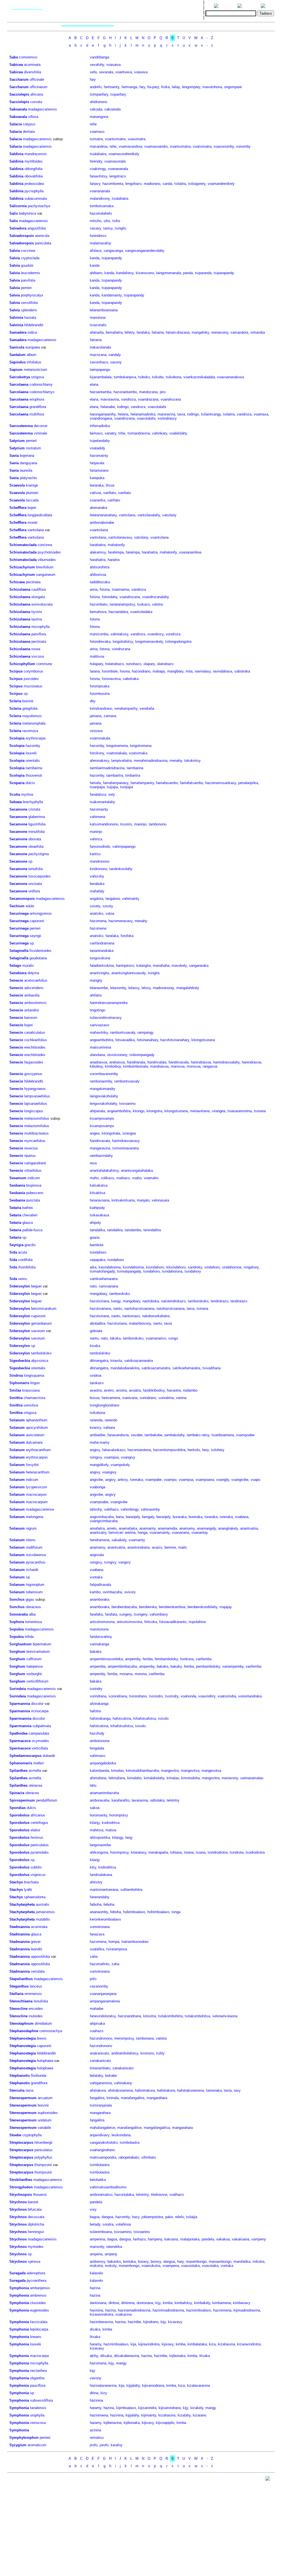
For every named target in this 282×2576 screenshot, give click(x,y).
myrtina (27, 794)
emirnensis (33, 1994)
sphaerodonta (35, 1897)
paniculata (43, 243)
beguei (36, 1286)
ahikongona (99, 1852)
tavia (181, 414)
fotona (105, 589)
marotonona (99, 1629)
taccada (32, 500)
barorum (31, 1018)
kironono (147, 2053)
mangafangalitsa (157, 2128)
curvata (36, 102)
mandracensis (36, 154)
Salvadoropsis (22, 236)
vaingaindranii (35, 1163)
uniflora (34, 891)
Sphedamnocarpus (25, 1756)
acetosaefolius (36, 980)
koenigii (32, 485)
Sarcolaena (19, 384)
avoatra (135, 1390)
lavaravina (140, 1800)
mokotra (96, 2266)
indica (32, 332)
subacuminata (36, 199)
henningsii (36, 2232)
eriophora (37, 399)
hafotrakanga (100, 1718)
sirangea (219, 1111)
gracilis (30, 1245)
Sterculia (17, 2090)
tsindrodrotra (218, 1852)
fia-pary (153, 87)
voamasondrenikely (124, 154)
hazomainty (99, 456)
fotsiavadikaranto (173, 1622)
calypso (29, 124)
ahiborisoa (98, 575)
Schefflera (18, 508)
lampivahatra (121, 761)
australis (43, 1904)
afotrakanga (99, 1704)
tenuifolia (36, 869)
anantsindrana (138, 1547)
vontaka (96, 1577)
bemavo (96, 433)
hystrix (37, 612)
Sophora (17, 1622)
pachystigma (39, 854)
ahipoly (95, 1223)
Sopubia (17, 1629)
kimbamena (222, 2303)
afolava (96, 251)
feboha (109, 1904)
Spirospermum (22, 1800)
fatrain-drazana (178, 332)
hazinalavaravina (103, 2385)
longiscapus (34, 1111)
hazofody (97, 1733)
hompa (114, 1942)
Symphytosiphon (24, 2438)
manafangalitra (133, 2098)
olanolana (97, 1055)
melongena (35, 1517)
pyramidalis (40, 1852)
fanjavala (97, 463)
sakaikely (119, 1540)
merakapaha (158, 1852)
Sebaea (16, 802)
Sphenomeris (21, 1763)
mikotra (258, 2262)
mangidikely (99, 1465)
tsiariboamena (223, 1435)
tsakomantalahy (102, 802)
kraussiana (31, 1390)
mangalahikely (188, 988)
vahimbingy (130, 1509)
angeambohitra (101, 1040)
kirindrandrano (101, 708)
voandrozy (155, 634)
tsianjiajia (97, 787)
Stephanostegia (23, 2038)
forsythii (32, 1465)
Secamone (18, 809)
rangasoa (210, 1066)
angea (95, 1133)
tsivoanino (127, 1104)
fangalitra (97, 2098)
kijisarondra (147, 2408)
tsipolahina (197, 1622)
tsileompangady (142, 1055)
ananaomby (99, 1912)
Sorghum (17, 1652)
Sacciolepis (19, 94)
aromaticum (37, 2445)
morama (126, 1674)
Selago (15, 966)
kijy (158, 2303)
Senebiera (18, 973)
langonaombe (100, 1845)
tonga (176, 1912)
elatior (35, 1830)
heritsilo (194, 1450)
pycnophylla (34, 191)
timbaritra (133, 775)
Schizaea (17, 582)
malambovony (140, 1323)
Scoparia (17, 783)
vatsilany (169, 515)
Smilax (15, 1390)
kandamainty (112, 295)
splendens (29, 310)
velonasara (160, 1200)
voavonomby (224, 146)
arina (94, 589)
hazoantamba (101, 392)
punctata (33, 1200)
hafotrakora (166, 2090)
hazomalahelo (101, 213)
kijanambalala (101, 377)
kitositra (150, 2016)
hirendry (96, 161)
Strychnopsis (21, 2195)
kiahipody (97, 1208)
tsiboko (144, 377)
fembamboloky (166, 1659)
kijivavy (168, 2344)
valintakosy (119, 634)
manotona (98, 318)
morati (32, 523)
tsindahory (193, 1271)
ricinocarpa (40, 1711)
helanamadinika (143, 414)
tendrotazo (239, 1301)
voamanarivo (156, 1338)
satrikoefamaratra (104, 1279)
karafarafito (120, 1800)
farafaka (143, 332)
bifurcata (35, 2209)
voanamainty (160, 1533)
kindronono (98, 869)
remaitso (97, 2438)
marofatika (242, 2262)
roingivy (96, 1457)
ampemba (98, 1666)
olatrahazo (165, 664)
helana (123, 414)
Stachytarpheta (22, 1904)
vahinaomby (150, 1509)
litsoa (110, 485)
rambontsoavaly (123, 1032)
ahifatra (96, 995)
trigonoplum (35, 1585)
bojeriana (27, 456)
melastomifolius (37, 1118)
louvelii (31, 753)
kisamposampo (102, 1118)
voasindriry (207, 1696)
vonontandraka (250, 1696)
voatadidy (97, 448)
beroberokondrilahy (202, 1607)
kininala (113, 2098)
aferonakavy (99, 761)
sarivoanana (109, 1286)
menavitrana (200, 1111)
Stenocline (18, 2009)
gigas (30, 1599)
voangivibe (240, 1480)
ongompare (233, 87)
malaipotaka (190, 2239)
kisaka (95, 1346)
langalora (113, 899)
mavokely (179, 966)
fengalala (97, 1748)
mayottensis (32, 716)
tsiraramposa (117, 1949)
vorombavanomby (104, 1074)
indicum (34, 1178)
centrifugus (39, 1823)
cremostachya (51, 2031)
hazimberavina (101, 2322)
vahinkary (160, 433)
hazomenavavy (120, 921)
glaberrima (37, 817)
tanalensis (38, 2408)
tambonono (158, 824)
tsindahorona (172, 1271)
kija (133, 2344)
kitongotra (154, 1111)
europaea (33, 347)
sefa (93, 72)
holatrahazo (114, 664)
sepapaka (97, 1260)
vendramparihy (126, 708)
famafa (95, 783)
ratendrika (114, 2247)
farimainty (112, 87)
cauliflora (39, 589)
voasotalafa (157, 407)
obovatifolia (34, 176)
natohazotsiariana (170, 1309)
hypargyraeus (35, 1089)
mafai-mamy (100, 1442)
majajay (226, 1607)
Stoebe (15, 2135)
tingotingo (97, 1010)
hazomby (33, 746)
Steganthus (19, 1986)
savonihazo (99, 362)
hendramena (100, 1540)
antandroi (32, 1010)
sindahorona (232, 1267)
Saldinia (16, 154)
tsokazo (143, 604)
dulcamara (34, 1442)
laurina (37, 619)
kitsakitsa (97, 1193)
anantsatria (249, 1528)
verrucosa (38, 2423)
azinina (95, 2430)
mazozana (98, 355)
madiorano (152, 184)
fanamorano (99, 470)
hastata (30, 318)
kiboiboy (96, 1066)
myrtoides (36, 2247)
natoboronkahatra (156, 1316)
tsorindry (172, 1696)
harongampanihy (103, 414)
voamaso (97, 132)
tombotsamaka (102, 206)
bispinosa (34, 1185)
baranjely (133, 1517)
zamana (110, 716)
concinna (45, 545)
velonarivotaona (225, 2016)
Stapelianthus (21, 1979)
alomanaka (98, 508)
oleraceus (33, 1607)
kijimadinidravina (247, 2310)
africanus (38, 1815)
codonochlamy (41, 384)
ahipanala (97, 1111)
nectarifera (38, 2371)
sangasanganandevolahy (145, 251)
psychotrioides (49, 552)
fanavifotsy (98, 176)
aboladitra (97, 1323)
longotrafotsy (123, 642)
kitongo (139, 1111)
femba (148, 1659)
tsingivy (110, 1562)
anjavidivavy (100, 2135)
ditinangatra (99, 1361)
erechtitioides (35, 1047)
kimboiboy (113, 1066)
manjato (143, 1200)
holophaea (45, 2061)
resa (93, 1163)
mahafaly (97, 891)
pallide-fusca (32, 1230)
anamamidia (167, 1528)
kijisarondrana (153, 2385)
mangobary (98, 1294)
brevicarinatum (38, 1652)
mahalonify (116, 545)
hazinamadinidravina (134, 2310)
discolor (37, 1704)
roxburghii (34, 1674)
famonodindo (100, 846)
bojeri (32, 508)
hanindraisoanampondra (109, 1003)
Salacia (16, 124)
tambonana (145, 2038)
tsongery (141, 1614)
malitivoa (97, 656)
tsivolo (163, 1718)
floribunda (39, 2076)
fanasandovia (118, 1435)
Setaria (15, 1208)
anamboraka (100, 1599)
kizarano (200, 2415)
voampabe (153, 1480)
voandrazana (148, 399)
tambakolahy (174, 1435)
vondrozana (121, 649)
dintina (114, 2303)
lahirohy (96, 1509)
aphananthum (37, 1420)
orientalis (33, 761)
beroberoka (148, 1607)
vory (93, 2209)
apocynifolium (37, 1428)
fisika (165, 87)
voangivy (128, 1457)
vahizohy (97, 876)
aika (93, 1267)
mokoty (111, 2266)
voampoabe (245, 1435)
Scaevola (17, 485)
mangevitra (170, 1771)
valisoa (95, 493)
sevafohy (97, 65)
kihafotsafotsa (145, 1718)
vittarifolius (33, 1170)
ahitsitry (96, 1882)
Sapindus (17, 362)
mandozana (148, 392)
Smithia (16, 1398)
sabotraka (242, 671)
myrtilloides (34, 161)
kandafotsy (125, 273)
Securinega (19, 913)
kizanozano (145, 273)
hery (205, 1450)
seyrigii (35, 936)
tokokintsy (192, 761)
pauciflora (38, 2385)
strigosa (37, 377)
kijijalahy (133, 2385)
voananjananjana (103, 1994)
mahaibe (97, 2009)
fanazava (97, 1934)
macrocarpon (36, 1494)
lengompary (191, 87)
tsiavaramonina (240, 1111)
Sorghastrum (21, 1644)
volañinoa (123, 2224)
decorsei (41, 426)
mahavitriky (99, 1032)
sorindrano (148, 1398)
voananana (181, 1533)
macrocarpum (37, 1502)
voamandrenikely (221, 184)
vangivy (125, 1562)
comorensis (28, 57)
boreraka (196, 1517)
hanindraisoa (201, 1062)
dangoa (107, 2217)
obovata (35, 839)
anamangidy (206, 1528)
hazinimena (222, 2310)
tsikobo (158, 377)
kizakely (197, 2408)
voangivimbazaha (104, 1521)
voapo (255, 1480)
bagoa (95, 2217)
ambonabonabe (102, 523)
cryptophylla (32, 2135)
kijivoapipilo (165, 2423)
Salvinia (16, 318)
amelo (112, 1528)
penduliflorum (47, 1800)
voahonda (188, 1696)
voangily (223, 1480)
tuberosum (34, 1592)
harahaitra (98, 545)
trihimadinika (100, 426)
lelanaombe (99, 988)
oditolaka (157, 1800)
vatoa (110, 913)
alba (32, 1614)
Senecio (16, 980)
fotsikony (97, 753)
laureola (26, 470)
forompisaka (100, 686)
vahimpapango (124, 846)
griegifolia (30, 708)
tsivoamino (123, 2232)
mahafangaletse (102, 2128)
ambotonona (100, 1741)
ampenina (97, 2239)
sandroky (195, 1267)
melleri (39, 1763)
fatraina (158, 332)
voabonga (97, 1487)
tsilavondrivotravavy (106, 1018)
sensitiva (31, 1405)
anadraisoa (98, 1062)
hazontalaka (124, 2195)
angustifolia (37, 228)
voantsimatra (115, 139)
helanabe (108, 407)
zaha (94, 1957)
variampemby (233, 1666)
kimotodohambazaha (142, 1771)
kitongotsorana (203, 1040)
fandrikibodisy (154, 1390)
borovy (156, 2262)
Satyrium (17, 441)
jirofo (94, 2445)
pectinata (33, 582)
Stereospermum (23, 2098)
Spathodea (18, 1733)
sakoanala (112, 109)
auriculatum (35, 1435)
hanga (143, 1533)
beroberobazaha (124, 1607)
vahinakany (123, 2083)
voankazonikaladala (199, 377)
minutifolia (36, 832)
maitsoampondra (103, 2157)
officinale (37, 79)
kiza (212, 2344)
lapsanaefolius (36, 1104)
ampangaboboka (103, 1763)
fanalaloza (98, 794)
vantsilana (127, 515)
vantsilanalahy (149, 515)
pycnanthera (36, 2281)
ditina (94, 2393)
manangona (99, 117)
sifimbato (149, 2157)
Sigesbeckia (20, 1361)
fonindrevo (98, 236)
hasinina (96, 2310)
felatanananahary (103, 515)
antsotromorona (102, 1622)
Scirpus (16, 671)
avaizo (157, 1547)
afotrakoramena (120, 2090)
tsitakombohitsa (197, 2016)
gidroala (96, 1331)
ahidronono (98, 102)
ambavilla (32, 995)
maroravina (166, 414)
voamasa (261, 414)
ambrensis (38, 2295)
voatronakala (100, 738)
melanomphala (34, 723)
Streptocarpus (21, 2142)
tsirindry (96, 1689)
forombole (110, 671)
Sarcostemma (21, 426)
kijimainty (149, 2415)
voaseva (141, 72)
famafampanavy (116, 783)
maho (94, 1178)
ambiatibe (97, 1435)
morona (141, 1674)
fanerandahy (100, 1897)
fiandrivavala (179, 1062)
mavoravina (110, 399)
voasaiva (113, 65)
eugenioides (40, 2310)
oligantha (37, 2378)
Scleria (15, 701)
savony (116, 362)
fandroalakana (101, 1875)
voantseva (124, 72)
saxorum (38, 1331)
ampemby (133, 1659)
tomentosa (33, 1622)
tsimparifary (99, 94)
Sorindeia (18, 1689)
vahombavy (159, 1614)
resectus (31, 1148)
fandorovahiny (101, 1637)
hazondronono (101, 2038)
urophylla (37, 2415)
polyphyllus (43, 2157)
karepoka (97, 478)
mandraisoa (159, 1066)
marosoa (178, 1066)
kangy (116, 1301)
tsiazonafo (98, 325)
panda (188, 273)
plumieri (32, 493)
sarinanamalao (252, 1778)
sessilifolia (29, 303)
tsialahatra (98, 154)
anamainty (147, 1528)
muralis (28, 966)
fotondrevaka (100, 642)
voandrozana (171, 399)
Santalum (17, 355)
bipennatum (42, 1644)
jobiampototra (152, 2217)
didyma (33, 973)
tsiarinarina (120, 589)
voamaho (151, 1178)
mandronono (100, 861)
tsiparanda (203, 273)
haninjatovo (125, 966)
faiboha (96, 1904)
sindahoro (212, 1267)
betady (95, 2224)
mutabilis (43, 1919)
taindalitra (115, 1230)
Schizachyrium (22, 567)
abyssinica (40, 1361)
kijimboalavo (126, 2408)
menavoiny (220, 332)
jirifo (93, 1979)
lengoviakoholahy (103, 1104)
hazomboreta (113, 184)
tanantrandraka (102, 951)
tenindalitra (152, 1230)
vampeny (259, 2239)
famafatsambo (192, 783)
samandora (239, 332)
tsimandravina (139, 433)
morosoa (194, 1066)
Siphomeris (19, 1383)
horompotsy (119, 1815)
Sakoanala (18, 109)
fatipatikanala (100, 1585)
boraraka (180, 1517)
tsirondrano (138, 1696)
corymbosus (33, 671)
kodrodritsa (111, 1823)
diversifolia (32, 72)
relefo (180, 2217)
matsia (111, 1830)
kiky (93, 1867)
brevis (42, 2038)
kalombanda (99, 1771)
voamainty (137, 1540)
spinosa (34, 2262)
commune (44, 664)
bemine (170, 1547)
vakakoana (241, 2239)
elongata (38, 597)
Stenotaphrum (21, 2023)
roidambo (190, 1390)
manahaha (161, 966)
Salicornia (18, 206)
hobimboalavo (134, 1912)
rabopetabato (129, 2157)
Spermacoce (20, 1741)
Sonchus (17, 1599)
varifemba (204, 1659)
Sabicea (16, 65)
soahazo (97, 2031)
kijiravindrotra (149, 2344)
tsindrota (237, 1852)
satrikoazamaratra (139, 1361)
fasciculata (39, 2322)
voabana (242, 1517)
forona (125, 671)
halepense (35, 1666)
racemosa (30, 731)
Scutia (15, 794)
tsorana (260, 1111)
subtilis (36, 1867)
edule (30, 906)
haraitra (114, 560)
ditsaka (106, 2356)
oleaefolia (36, 846)
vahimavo (97, 1756)
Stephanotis (20, 2076)
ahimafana (98, 1778)
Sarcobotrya (20, 377)
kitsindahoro (176, 1267)
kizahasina (226, 2344)
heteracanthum (38, 1472)
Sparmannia (20, 1704)
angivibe (96, 1480)
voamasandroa (130, 146)
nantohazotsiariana (139, 1309)
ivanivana (130, 1398)
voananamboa (190, 552)
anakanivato (99, 2053)
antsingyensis (41, 913)
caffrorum (34, 1659)
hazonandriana (129, 2016)
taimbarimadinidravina (107, 768)
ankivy (123, 1480)
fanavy (95, 184)
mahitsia (97, 1830)
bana (120, 1517)
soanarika (97, 500)
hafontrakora (145, 2090)
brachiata (31, 1882)
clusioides (38, 2303)
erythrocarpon (37, 1457)
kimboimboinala (135, 1066)
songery (125, 1614)
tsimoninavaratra (126, 1148)
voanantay (200, 1533)
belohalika (98, 2180)
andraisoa (117, 1062)
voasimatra (137, 139)
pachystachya (39, 206)
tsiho (116, 221)
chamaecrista (34, 1398)
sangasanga (113, 251)
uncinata (35, 884)
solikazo (107, 1178)
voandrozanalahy (156, 597)
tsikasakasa (99, 1215)
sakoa (95, 1808)
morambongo (129, 2266)
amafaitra (97, 1528)
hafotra (95, 1711)
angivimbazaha (102, 1517)
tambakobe (153, 1435)
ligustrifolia (37, 824)
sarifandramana (102, 943)
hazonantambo (125, 392)
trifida (29, 1637)
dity (93, 701)
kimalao (117, 1771)
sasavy (95, 228)
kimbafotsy (183, 2303)
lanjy (129, 1838)
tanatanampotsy (122, 604)
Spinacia (17, 1793)
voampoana (205, 1480)
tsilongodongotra (178, 642)
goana (95, 1237)
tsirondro (156, 1696)
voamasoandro (156, 146)
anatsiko (97, 913)
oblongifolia (33, 169)
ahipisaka (97, 2023)
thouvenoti (34, 775)
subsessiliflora (41, 2400)
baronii (33, 2202)
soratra (108, 2224)
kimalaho (134, 1778)
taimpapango (100, 370)
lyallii (28, 1890)
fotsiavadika (125, 1040)
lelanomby (118, 988)
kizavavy (175, 2322)
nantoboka (151, 1301)
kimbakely (202, 2303)
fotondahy (110, 597)
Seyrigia (16, 1245)
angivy (95, 1450)
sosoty (108, 906)
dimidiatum (43, 2023)
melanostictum (35, 370)
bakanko (114, 2262)
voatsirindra (227, 1696)
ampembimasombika (106, 1659)
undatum (45, 2120)
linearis (36, 2337)
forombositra (100, 694)
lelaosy (134, 988)
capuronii (37, 921)
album (32, 355)
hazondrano (141, 671)
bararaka (97, 485)
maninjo (140, 824)
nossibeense (36, 1555)
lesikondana (121, 2135)
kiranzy (95, 1428)
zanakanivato (100, 2061)
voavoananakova (231, 377)
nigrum (31, 1528)
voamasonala (115, 161)
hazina (95, 2288)
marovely (97, 2247)
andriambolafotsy (125, 2053)
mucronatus (33, 686)
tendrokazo (219, 1301)
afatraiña (97, 332)
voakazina (124, 2314)
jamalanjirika (248, 783)
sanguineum (46, 575)
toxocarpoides (40, 876)
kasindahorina (110, 1267)
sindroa (96, 1375)
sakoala (96, 109)
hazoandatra (118, 612)
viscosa (38, 656)
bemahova (98, 612)
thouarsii (40, 2195)
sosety (95, 906)
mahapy (159, 671)
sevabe (137, 1435)
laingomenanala (169, 273)
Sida (13, 1252)
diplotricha (36, 2224)
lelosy (146, 988)
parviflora (39, 634)
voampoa (111, 1457)
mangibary (175, 671)
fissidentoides (40, 951)
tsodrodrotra (255, 1852)
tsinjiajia (127, 787)
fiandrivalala (157, 1062)
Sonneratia (19, 1614)
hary (180, 2262)
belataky (96, 2076)
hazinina (96, 2400)
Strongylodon (21, 2187)
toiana (189, 1852)
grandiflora (38, 407)
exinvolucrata (42, 604)
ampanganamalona (105, 2001)
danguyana (29, 463)
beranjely (163, 1517)
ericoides (36, 2009)
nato (93, 1286)
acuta (23, 1252)
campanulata (39, 1733)
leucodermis (31, 273)
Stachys (16, 1882)
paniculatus (40, 1845)
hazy (136, 2217)
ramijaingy (146, 1032)
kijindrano (151, 2322)
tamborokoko (120, 1294)
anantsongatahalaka (137, 1170)
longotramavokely (149, 642)
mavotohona (212, 87)
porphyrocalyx (32, 295)
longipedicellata (40, 515)
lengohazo (133, 184)
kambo (95, 1592)
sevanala (106, 72)
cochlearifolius (36, 1040)
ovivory (130, 1592)
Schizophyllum (22, 664)
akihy (94, 2356)
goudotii (27, 265)
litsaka (95, 2337)
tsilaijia (192, 2217)
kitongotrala (111, 1133)
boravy (143, 2262)
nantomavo (131, 1316)
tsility (160, 2053)
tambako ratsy (198, 1435)
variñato (110, 493)
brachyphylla (33, 802)
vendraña (147, 708)
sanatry (110, 433)
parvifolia (28, 280)
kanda (95, 258)
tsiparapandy (112, 258)
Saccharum (19, 79)
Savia (14, 456)
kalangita (143, 966)
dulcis (30, 783)
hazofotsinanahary (175, 1040)
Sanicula (17, 347)
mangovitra (211, 1778)
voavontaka (190, 2266)
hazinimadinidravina (168, 2310)
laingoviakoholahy (104, 1096)
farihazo (139, 2239)
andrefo (96, 87)
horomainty (98, 1815)
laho (93, 1785)
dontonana (145, 2303)
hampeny (155, 2239)
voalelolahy (178, 433)
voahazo (123, 1178)
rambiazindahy (101, 1156)
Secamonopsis (22, 899)
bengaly (148, 1517)
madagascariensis (43, 109)
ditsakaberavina (127, 2356)
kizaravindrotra (101, 2314)
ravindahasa (223, 671)
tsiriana (202, 1309)
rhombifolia (27, 1267)
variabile (44, 2128)
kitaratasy (139, 1852)
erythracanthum (38, 1450)
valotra (157, 604)
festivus (37, 1838)
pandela (96, 2202)
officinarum (39, 87)
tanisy (108, 228)
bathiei (28, 1208)
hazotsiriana (99, 1301)
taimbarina (34, 768)
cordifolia (25, 1260)
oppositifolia (40, 1957)
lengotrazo (118, 176)
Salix (14, 213)
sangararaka (199, 966)
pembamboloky (208, 1666)
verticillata (40, 1748)
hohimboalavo (158, 1912)
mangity (96, 980)
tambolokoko (41, 1353)
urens (23, 1279)
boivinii (28, 701)
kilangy (118, 1838)
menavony (230, 1778)
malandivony (100, 199)
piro (163, 392)
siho (107, 221)
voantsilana (99, 530)
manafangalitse (129, 2128)
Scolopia (17, 738)
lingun (35, 1383)
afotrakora (98, 2090)
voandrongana (101, 418)
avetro (109, 1390)
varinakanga (99, 1644)
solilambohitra (131, 1890)
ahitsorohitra (100, 567)
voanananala (118, 169)
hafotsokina (122, 1718)
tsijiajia (112, 787)
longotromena (141, 746)
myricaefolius (35, 1141)
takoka (115, 1338)
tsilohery (218, 1450)
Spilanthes (18, 1771)
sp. (26, 694)
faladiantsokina (102, 966)
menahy (176, 761)
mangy (121, 2363)
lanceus (36, 1986)
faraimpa (133, 552)
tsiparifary (118, 94)
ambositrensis (35, 1003)
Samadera (18, 332)
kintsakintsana (123, 1200)
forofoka (127, 936)
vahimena (97, 817)
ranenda (96, 1420)
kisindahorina (133, 1267)
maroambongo (220, 2262)
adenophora (36, 2273)
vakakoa (223, 2239)
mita (189, 671)
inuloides (36, 2016)
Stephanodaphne (24, 2031)
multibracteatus (36, 1133)
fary (93, 79)
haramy (96, 2344)
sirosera (96, 731)
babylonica (28, 213)
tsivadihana (211, 1368)
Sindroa (16, 1375)
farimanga (129, 87)
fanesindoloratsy (103, 2016)
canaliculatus (35, 1032)
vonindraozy (167, 418)
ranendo (111, 1420)
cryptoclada (30, 258)
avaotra (96, 1390)
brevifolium (45, 567)
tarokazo (97, 1383)
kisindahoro (155, 1267)
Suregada (17, 2273)
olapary (149, 664)
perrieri (26, 288)
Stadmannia (20, 1927)
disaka (95, 2329)
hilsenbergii (43, 2142)
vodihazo (177, 2195)
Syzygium (18, 2445)
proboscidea (34, 184)
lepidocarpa (39, 2329)
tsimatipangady (129, 1271)
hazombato (99, 604)
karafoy (117, 2445)
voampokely (120, 1465)
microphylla (40, 627)
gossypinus (33, 1074)
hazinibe (134, 2322)
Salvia (15, 251)
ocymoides (40, 1741)
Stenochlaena (21, 2001)
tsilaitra (180, 184)
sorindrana (98, 1696)
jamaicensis (45, 1912)
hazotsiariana (100, 1309)
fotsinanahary (147, 1040)
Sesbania (17, 1185)
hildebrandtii (34, 325)
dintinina (128, 2303)
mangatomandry (103, 1089)
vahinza (96, 839)
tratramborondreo (135, 1942)
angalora (97, 899)
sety (112, 794)
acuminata (32, 65)
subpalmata (42, 1726)
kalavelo (96, 2273)
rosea (36, 649)
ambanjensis (40, 2288)
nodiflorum (34, 1547)
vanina (181, 1398)
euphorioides (48, 2113)
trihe (122, 433)
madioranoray (163, 988)
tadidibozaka (100, 582)
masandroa (99, 146)
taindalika (97, 1230)
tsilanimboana (101, 2232)
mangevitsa (190, 1771)
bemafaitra (114, 332)
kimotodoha (190, 1778)
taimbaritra (115, 775)
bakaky (176, 1666)
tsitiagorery (197, 184)
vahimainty (131, 899)
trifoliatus (34, 362)
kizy (104, 2393)
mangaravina (100, 1148)
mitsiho (96, 221)
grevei (36, 1942)
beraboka (97, 884)
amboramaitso (101, 2195)
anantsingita (99, 973)
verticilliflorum (37, 1681)
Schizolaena (20, 589)
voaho (137, 1178)
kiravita (116, 1361)
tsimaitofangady (102, 1271)
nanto (118, 1309)
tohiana (176, 1852)
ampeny (111, 2254)
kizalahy (184, 2415)
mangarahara (157, 2098)
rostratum (33, 448)
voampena (171, 2266)
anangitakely (228, 1528)
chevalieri (30, 1215)
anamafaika (128, 1528)
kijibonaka (177, 2356)
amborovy (97, 2262)
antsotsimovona (129, 1622)
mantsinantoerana (104, 1890)
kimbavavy (242, 2303)
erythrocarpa (36, 738)
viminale (40, 433)
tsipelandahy (100, 441)
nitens (31, 1540)
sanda (167, 184)
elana (94, 384)
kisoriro (126, 824)
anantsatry (98, 1533)
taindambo (133, 1230)
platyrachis (29, 478)
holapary (96, 664)
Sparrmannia (20, 1718)
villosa (33, 117)
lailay (176, 87)
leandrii (36, 1949)
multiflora (37, 414)
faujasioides (34, 1062)
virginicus (38, 1875)
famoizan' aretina (122, 1533)
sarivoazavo (99, 1025)
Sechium (17, 906)
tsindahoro (98, 1252)
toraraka (211, 1517)
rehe (93, 124)
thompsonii (43, 2165)
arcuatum (45, 2098)
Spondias (17, 1808)
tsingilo (120, 228)
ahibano (96, 273)
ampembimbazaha (122, 1666)
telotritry (173, 1800)
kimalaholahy (154, 1778)
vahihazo (111, 1509)
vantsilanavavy (120, 537)
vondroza (173, 634)
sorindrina (166, 1398)
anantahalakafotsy (104, 1170)
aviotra (121, 1390)
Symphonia (19, 2288)
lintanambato (100, 2068)
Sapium (16, 370)
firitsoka (151, 1622)
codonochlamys (42, 392)
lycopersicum (36, 1487)
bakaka (96, 1652)
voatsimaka (138, 753)
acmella (35, 1771)
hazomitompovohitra (169, 1450)
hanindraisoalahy (226, 1062)
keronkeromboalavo (105, 1919)
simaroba (258, 332)
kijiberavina (112, 2423)
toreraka (136, 1480)
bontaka (129, 2262)
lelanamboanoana (104, 310)
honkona (187, 1659)
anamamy (187, 1528)
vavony (96, 2378)
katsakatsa (99, 1185)
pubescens (35, 1193)
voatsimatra (202, 146)
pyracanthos (36, 1562)
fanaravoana (100, 1200)
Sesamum (18, 1178)
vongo (173, 1338)
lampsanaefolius (37, 1096)
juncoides (31, 679)
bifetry (130, 332)
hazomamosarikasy (221, 783)
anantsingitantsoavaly (128, 973)
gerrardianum (41, 1323)
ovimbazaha (112, 1592)
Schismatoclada (23, 545)
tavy (237, 2090)
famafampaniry (142, 783)
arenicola (42, 236)
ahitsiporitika (100, 1838)
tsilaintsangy (211, 414)
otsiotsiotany (117, 1055)
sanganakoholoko (104, 2142)
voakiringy (98, 169)
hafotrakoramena (190, 2090)
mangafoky (200, 332)
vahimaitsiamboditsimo (108, 2187)
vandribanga (99, 57)
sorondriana (118, 1696)
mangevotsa (211, 1771)
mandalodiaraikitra (125, 1368)
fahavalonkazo (114, 1450)
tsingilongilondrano (105, 1405)
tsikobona (173, 377)
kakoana (171, 2239)
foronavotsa (111, 679)
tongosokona (100, 958)
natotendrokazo (173, 1301)
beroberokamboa (172, 1607)
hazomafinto (100, 1964)
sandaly (115, 355)
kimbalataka (197, 2344)
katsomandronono (104, 824)
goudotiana (38, 958)
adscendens (34, 988)
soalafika (97, 1949)
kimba (168, 2303)
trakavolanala (100, 347)
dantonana (98, 2303)
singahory (251, 1267)
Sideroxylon (20, 1286)
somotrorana (100, 1927)
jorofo (104, 2445)
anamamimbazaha (104, 1793)
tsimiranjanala (101, 2105)
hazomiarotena (139, 1450)
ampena (96, 2254)
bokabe (111, 2076)
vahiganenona (101, 2083)
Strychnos (18, 2202)
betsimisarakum (44, 1309)
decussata (36, 2217)
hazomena (98, 921)
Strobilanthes (21, 2180)
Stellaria (16, 1994)
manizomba (99, 634)
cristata (34, 809)
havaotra (174, 1390)
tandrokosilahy (121, 869)
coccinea (28, 251)
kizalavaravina (198, 2385)
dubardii (49, 1756)
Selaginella (19, 951)
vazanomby (99, 1986)
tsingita (154, 973)
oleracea (35, 1785)
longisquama (34, 1375)
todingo (123, 407)
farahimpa (116, 552)
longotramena (117, 746)
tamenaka (214, 2090)
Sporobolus (19, 1815)
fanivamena (111, 1398)
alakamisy (98, 552)
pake (169, 2217)
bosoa (95, 1398)
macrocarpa (39, 2356)
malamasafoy (101, 243)
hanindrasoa (251, 1062)
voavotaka (210, 2266)
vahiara (109, 1428)
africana (37, 94)
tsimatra (96, 139)
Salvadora (18, 228)
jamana (96, 716)
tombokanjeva (125, 377)
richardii (32, 1570)
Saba (14, 57)
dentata (29, 132)
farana (95, 671)
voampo (170, 1480)
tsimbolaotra (130, 2142)
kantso (95, 854)
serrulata (38, 1971)
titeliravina (159, 2195)
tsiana (201, 1852)
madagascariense (40, 1509)
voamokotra (151, 2266)
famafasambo (167, 783)
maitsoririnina (100, 1047)
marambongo (196, 2262)
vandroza (128, 399)
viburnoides (47, 560)
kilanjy (95, 1823)
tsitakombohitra (170, 2016)
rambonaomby (101, 1081)
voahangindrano (102, 2150)
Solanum (17, 1420)
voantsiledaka (141, 612)
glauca (28, 1223)
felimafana (117, 1778)
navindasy (203, 671)
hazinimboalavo (199, 2310)
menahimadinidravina (151, 761)
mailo (182, 1547)
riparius (30, 1156)
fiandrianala (136, 1062)
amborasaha (100, 1800)
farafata (111, 1614)
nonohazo (134, 664)
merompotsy (124, 2038)
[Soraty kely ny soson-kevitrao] (268, 2480)
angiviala (97, 1555)
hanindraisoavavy (126, 1141)
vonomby (243, 146)
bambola (97, 1245)
